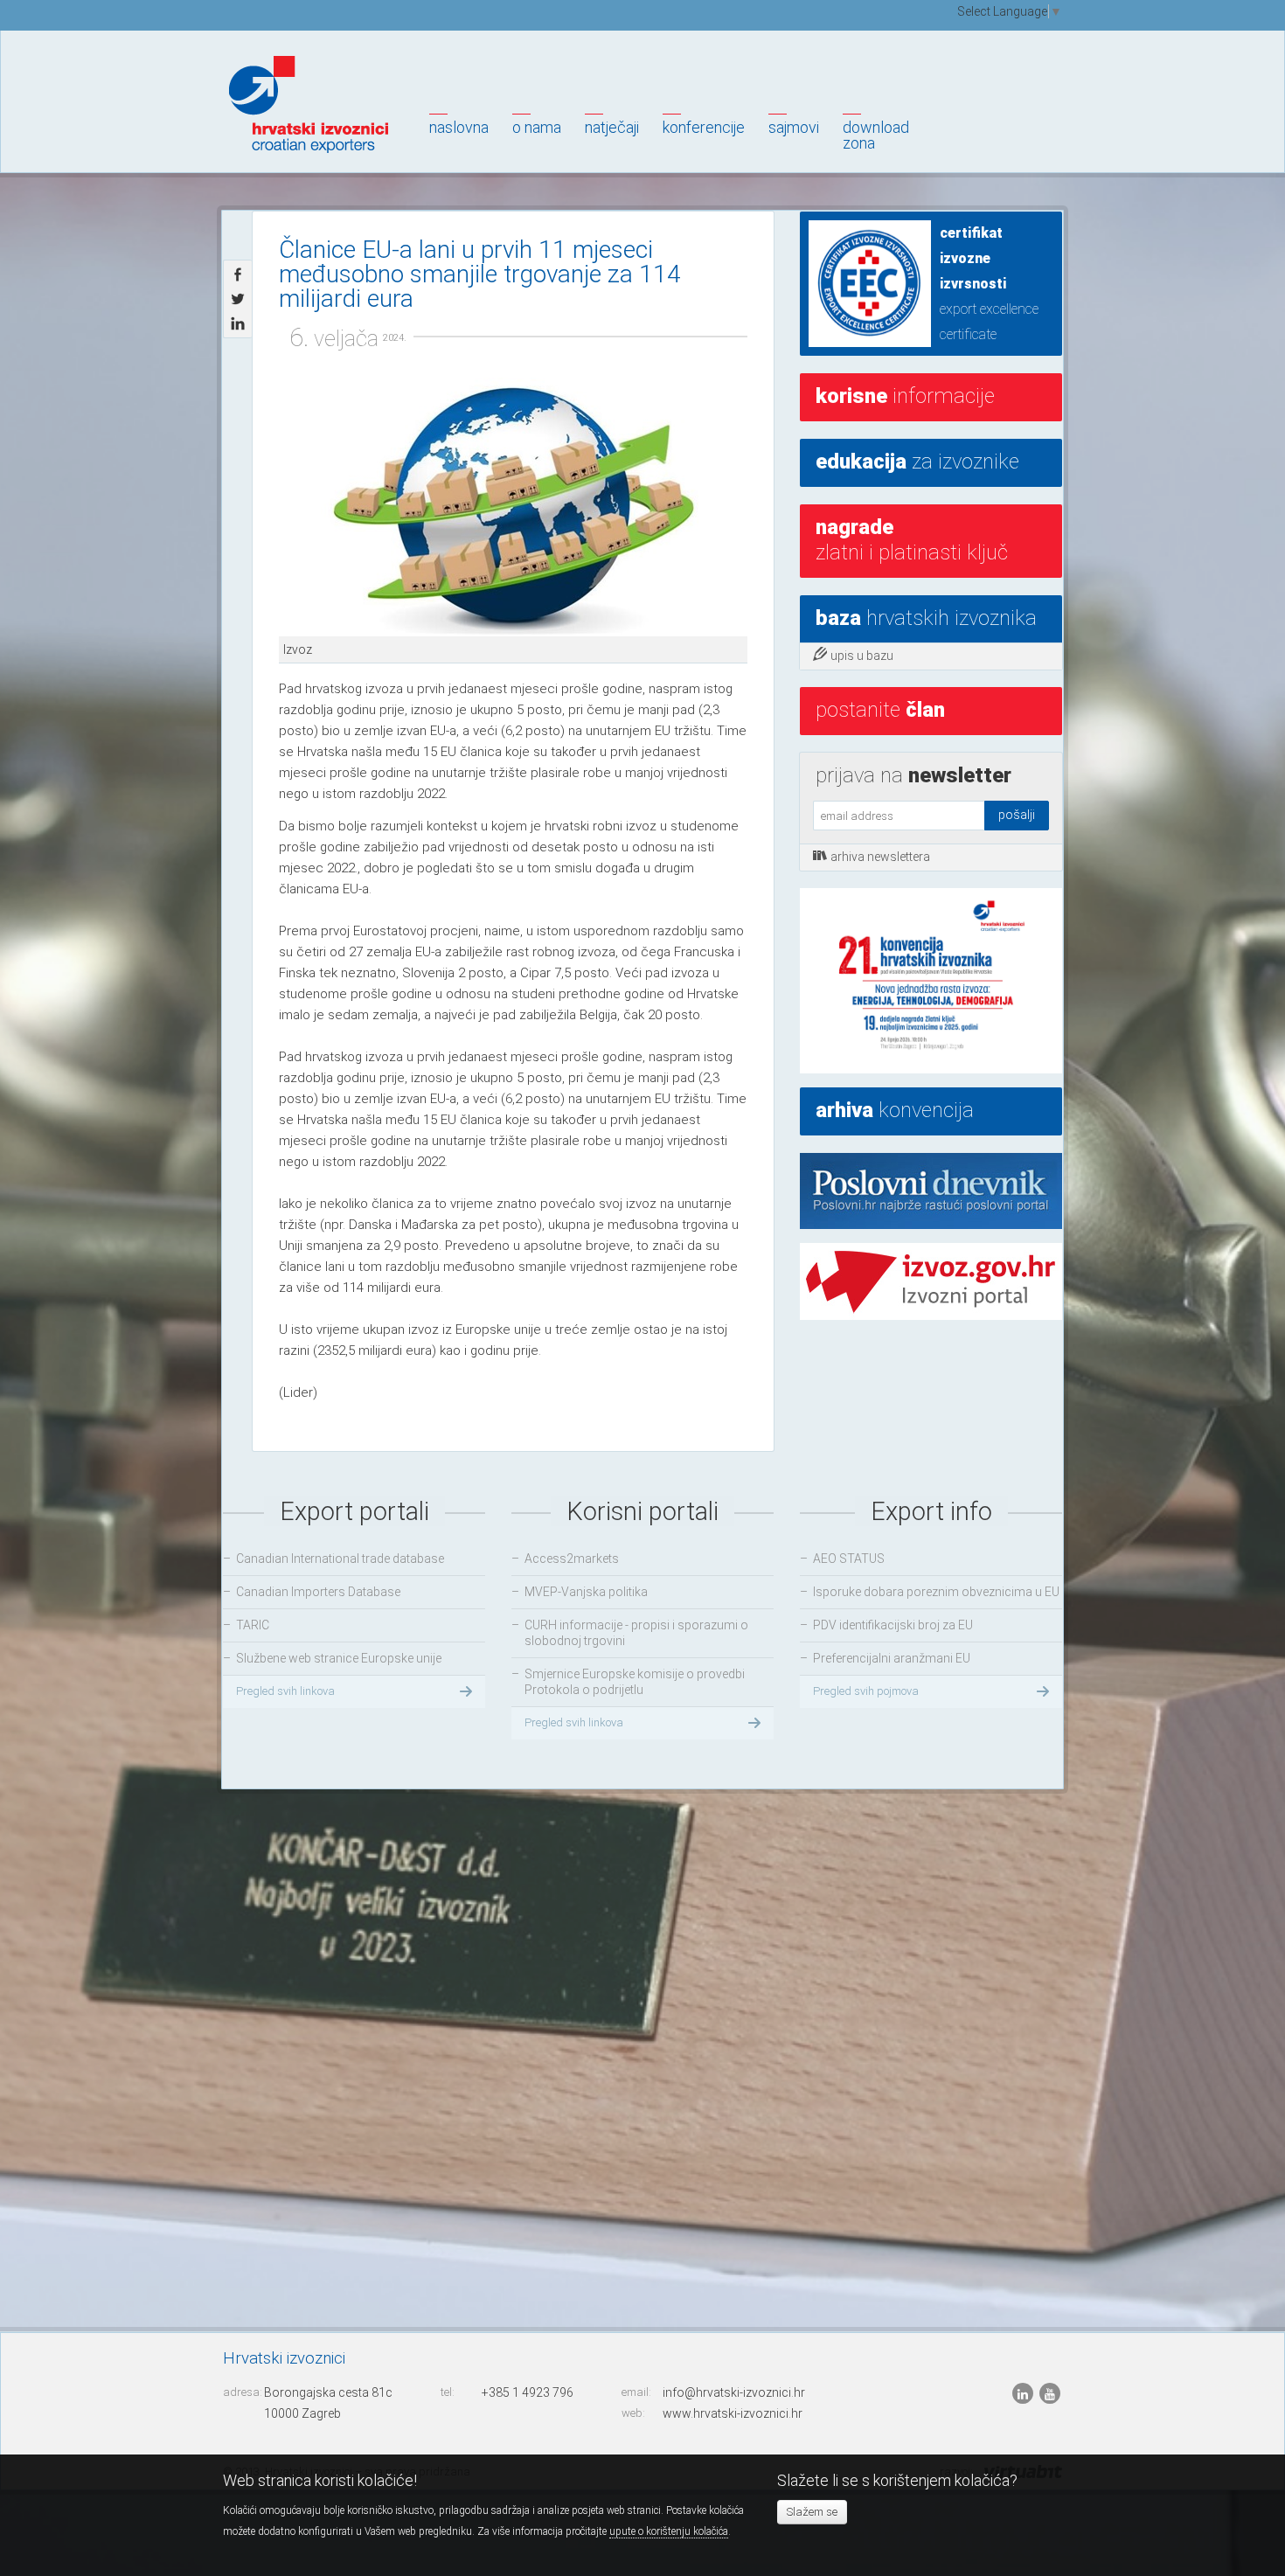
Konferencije (704, 127)
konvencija (895, 1110)
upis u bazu (862, 656)
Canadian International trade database (340, 1559)
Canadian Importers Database (318, 1592)
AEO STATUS (849, 1559)
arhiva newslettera (880, 857)
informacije (905, 396)
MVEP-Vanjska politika (586, 1592)
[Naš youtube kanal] (1050, 2393)
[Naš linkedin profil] (1024, 2393)
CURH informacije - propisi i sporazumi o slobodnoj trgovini (636, 1633)
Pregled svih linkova (285, 1691)
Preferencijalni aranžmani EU (892, 1658)
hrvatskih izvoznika (926, 618)
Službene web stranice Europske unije (339, 1658)
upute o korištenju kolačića (669, 2531)
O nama (537, 127)
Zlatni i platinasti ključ (912, 540)
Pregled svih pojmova (866, 1691)
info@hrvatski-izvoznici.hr (734, 2392)
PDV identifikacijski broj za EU (893, 1625)
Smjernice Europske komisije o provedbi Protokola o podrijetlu (635, 1682)
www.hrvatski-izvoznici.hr (733, 2413)
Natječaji (612, 127)
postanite (880, 710)
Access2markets (572, 1559)
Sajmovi (794, 127)
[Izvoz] (513, 507)
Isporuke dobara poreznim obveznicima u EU (936, 1592)
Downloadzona (876, 135)
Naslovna (459, 127)
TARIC (253, 1625)
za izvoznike (917, 462)
